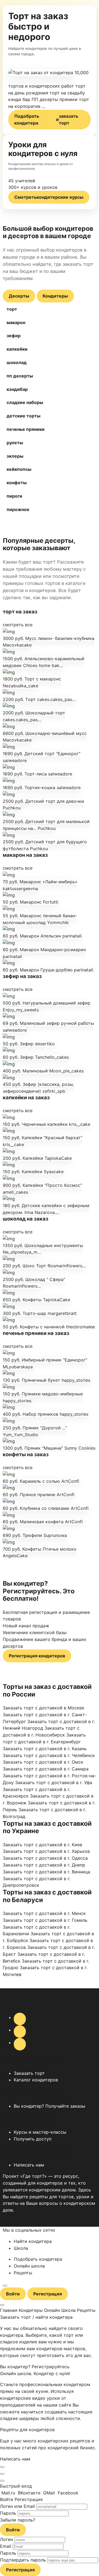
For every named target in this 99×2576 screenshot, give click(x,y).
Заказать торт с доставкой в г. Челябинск (49, 1755)
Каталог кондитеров (36, 2080)
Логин (6, 2539)
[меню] (5, 2286)
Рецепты (23, 2273)
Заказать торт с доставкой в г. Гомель (45, 1920)
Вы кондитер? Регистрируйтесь (35, 2367)
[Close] (2, 2467)
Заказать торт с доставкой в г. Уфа (54, 1782)
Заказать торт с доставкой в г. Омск (43, 1762)
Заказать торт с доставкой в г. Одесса (45, 1858)
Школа (21, 2248)
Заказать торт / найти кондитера (36, 2317)
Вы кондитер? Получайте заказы (50, 2106)
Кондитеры (55, 296)
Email (6, 2546)
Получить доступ (33, 2139)
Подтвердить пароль (23, 2560)
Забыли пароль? (18, 2520)
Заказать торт (29, 2073)
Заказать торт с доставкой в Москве (43, 1708)
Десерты (19, 296)
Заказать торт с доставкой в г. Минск (44, 1913)
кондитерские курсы (49, 197)
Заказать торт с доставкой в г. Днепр (44, 1865)
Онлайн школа (29, 2266)
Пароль (8, 2513)
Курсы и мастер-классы (40, 2132)
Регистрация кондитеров (37, 1656)
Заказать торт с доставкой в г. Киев (42, 1845)
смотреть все (18, 625)
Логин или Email (17, 2506)
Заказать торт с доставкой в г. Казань (45, 1749)
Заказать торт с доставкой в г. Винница (46, 1872)
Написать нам (29, 2165)
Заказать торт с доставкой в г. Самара (46, 1769)
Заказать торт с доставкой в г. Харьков (46, 1851)
